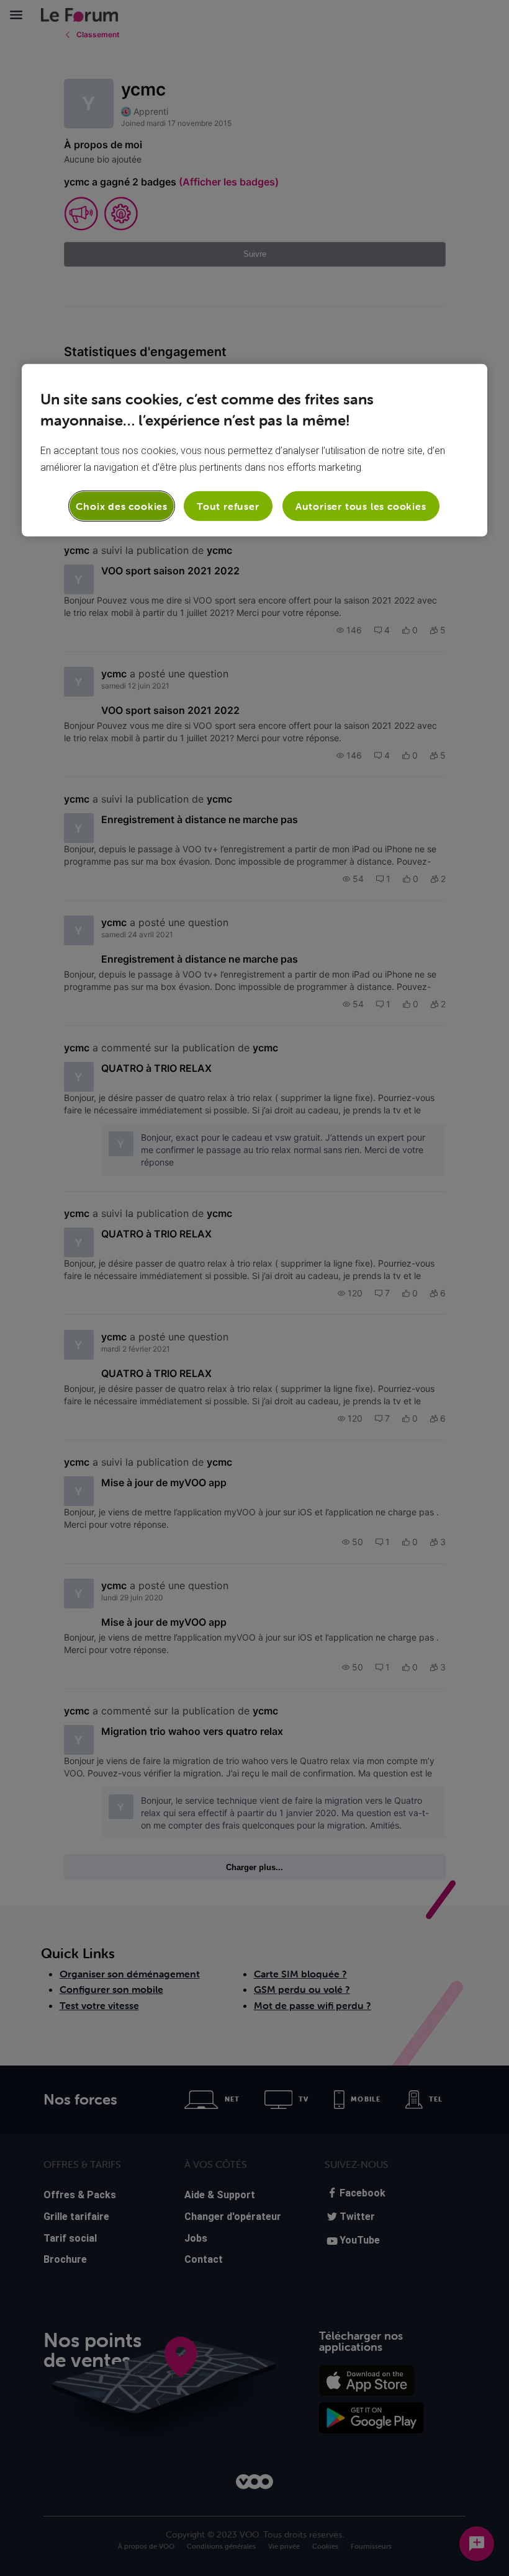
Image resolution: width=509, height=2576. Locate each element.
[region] (254, 450)
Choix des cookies (122, 506)
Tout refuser (228, 506)
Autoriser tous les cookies (361, 506)
